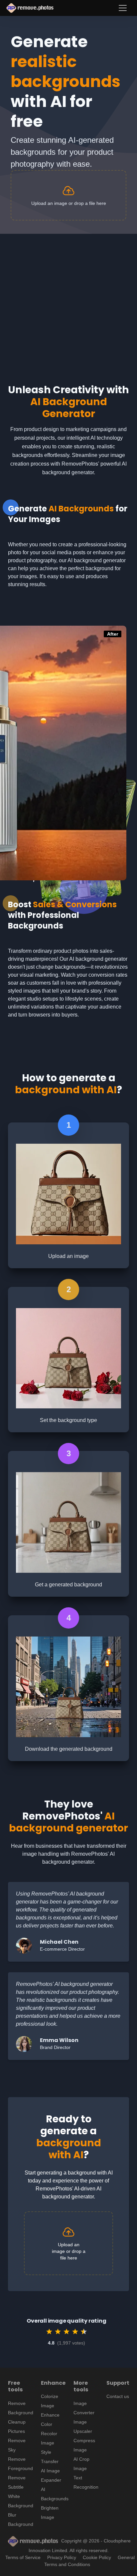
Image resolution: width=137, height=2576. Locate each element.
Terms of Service (23, 2557)
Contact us (118, 2396)
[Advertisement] (68, 302)
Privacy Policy (62, 2557)
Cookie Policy (97, 2557)
